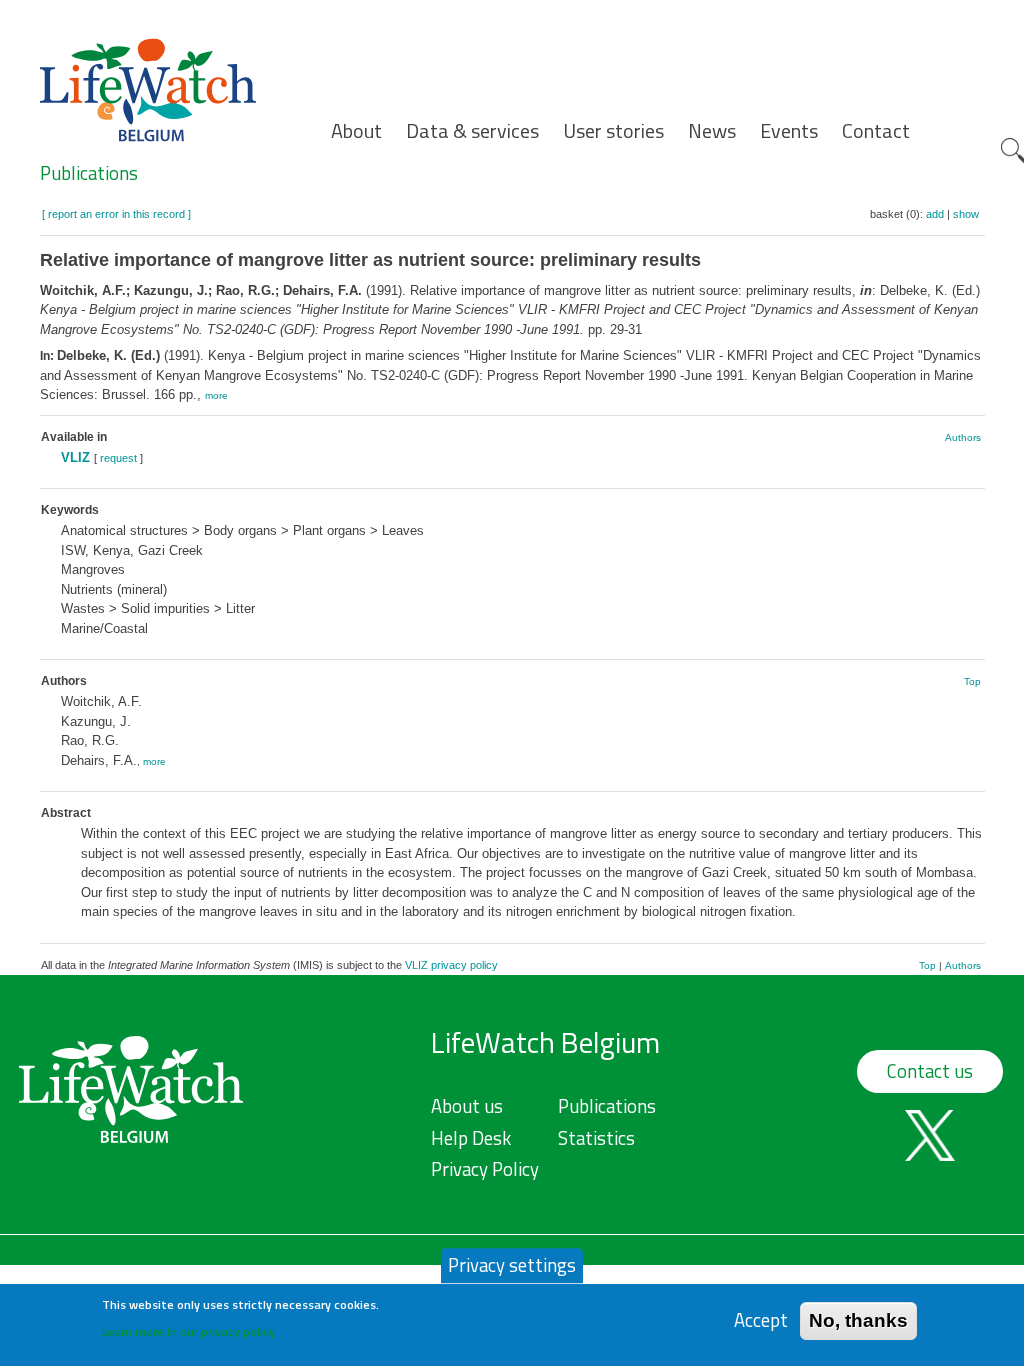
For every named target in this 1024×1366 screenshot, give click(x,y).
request (118, 458)
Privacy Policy (485, 1169)
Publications (89, 173)
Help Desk (471, 1138)
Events (789, 131)
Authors (963, 437)
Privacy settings (512, 1265)
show (966, 214)
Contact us (930, 1071)
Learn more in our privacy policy (188, 1331)
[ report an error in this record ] (116, 214)
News (712, 131)
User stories (613, 131)
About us (467, 1106)
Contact (876, 131)
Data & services (472, 131)
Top (972, 681)
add (935, 214)
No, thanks (858, 1320)
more (216, 395)
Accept (761, 1320)
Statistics (596, 1138)
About (356, 131)
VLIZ (75, 457)
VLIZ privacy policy (451, 965)
